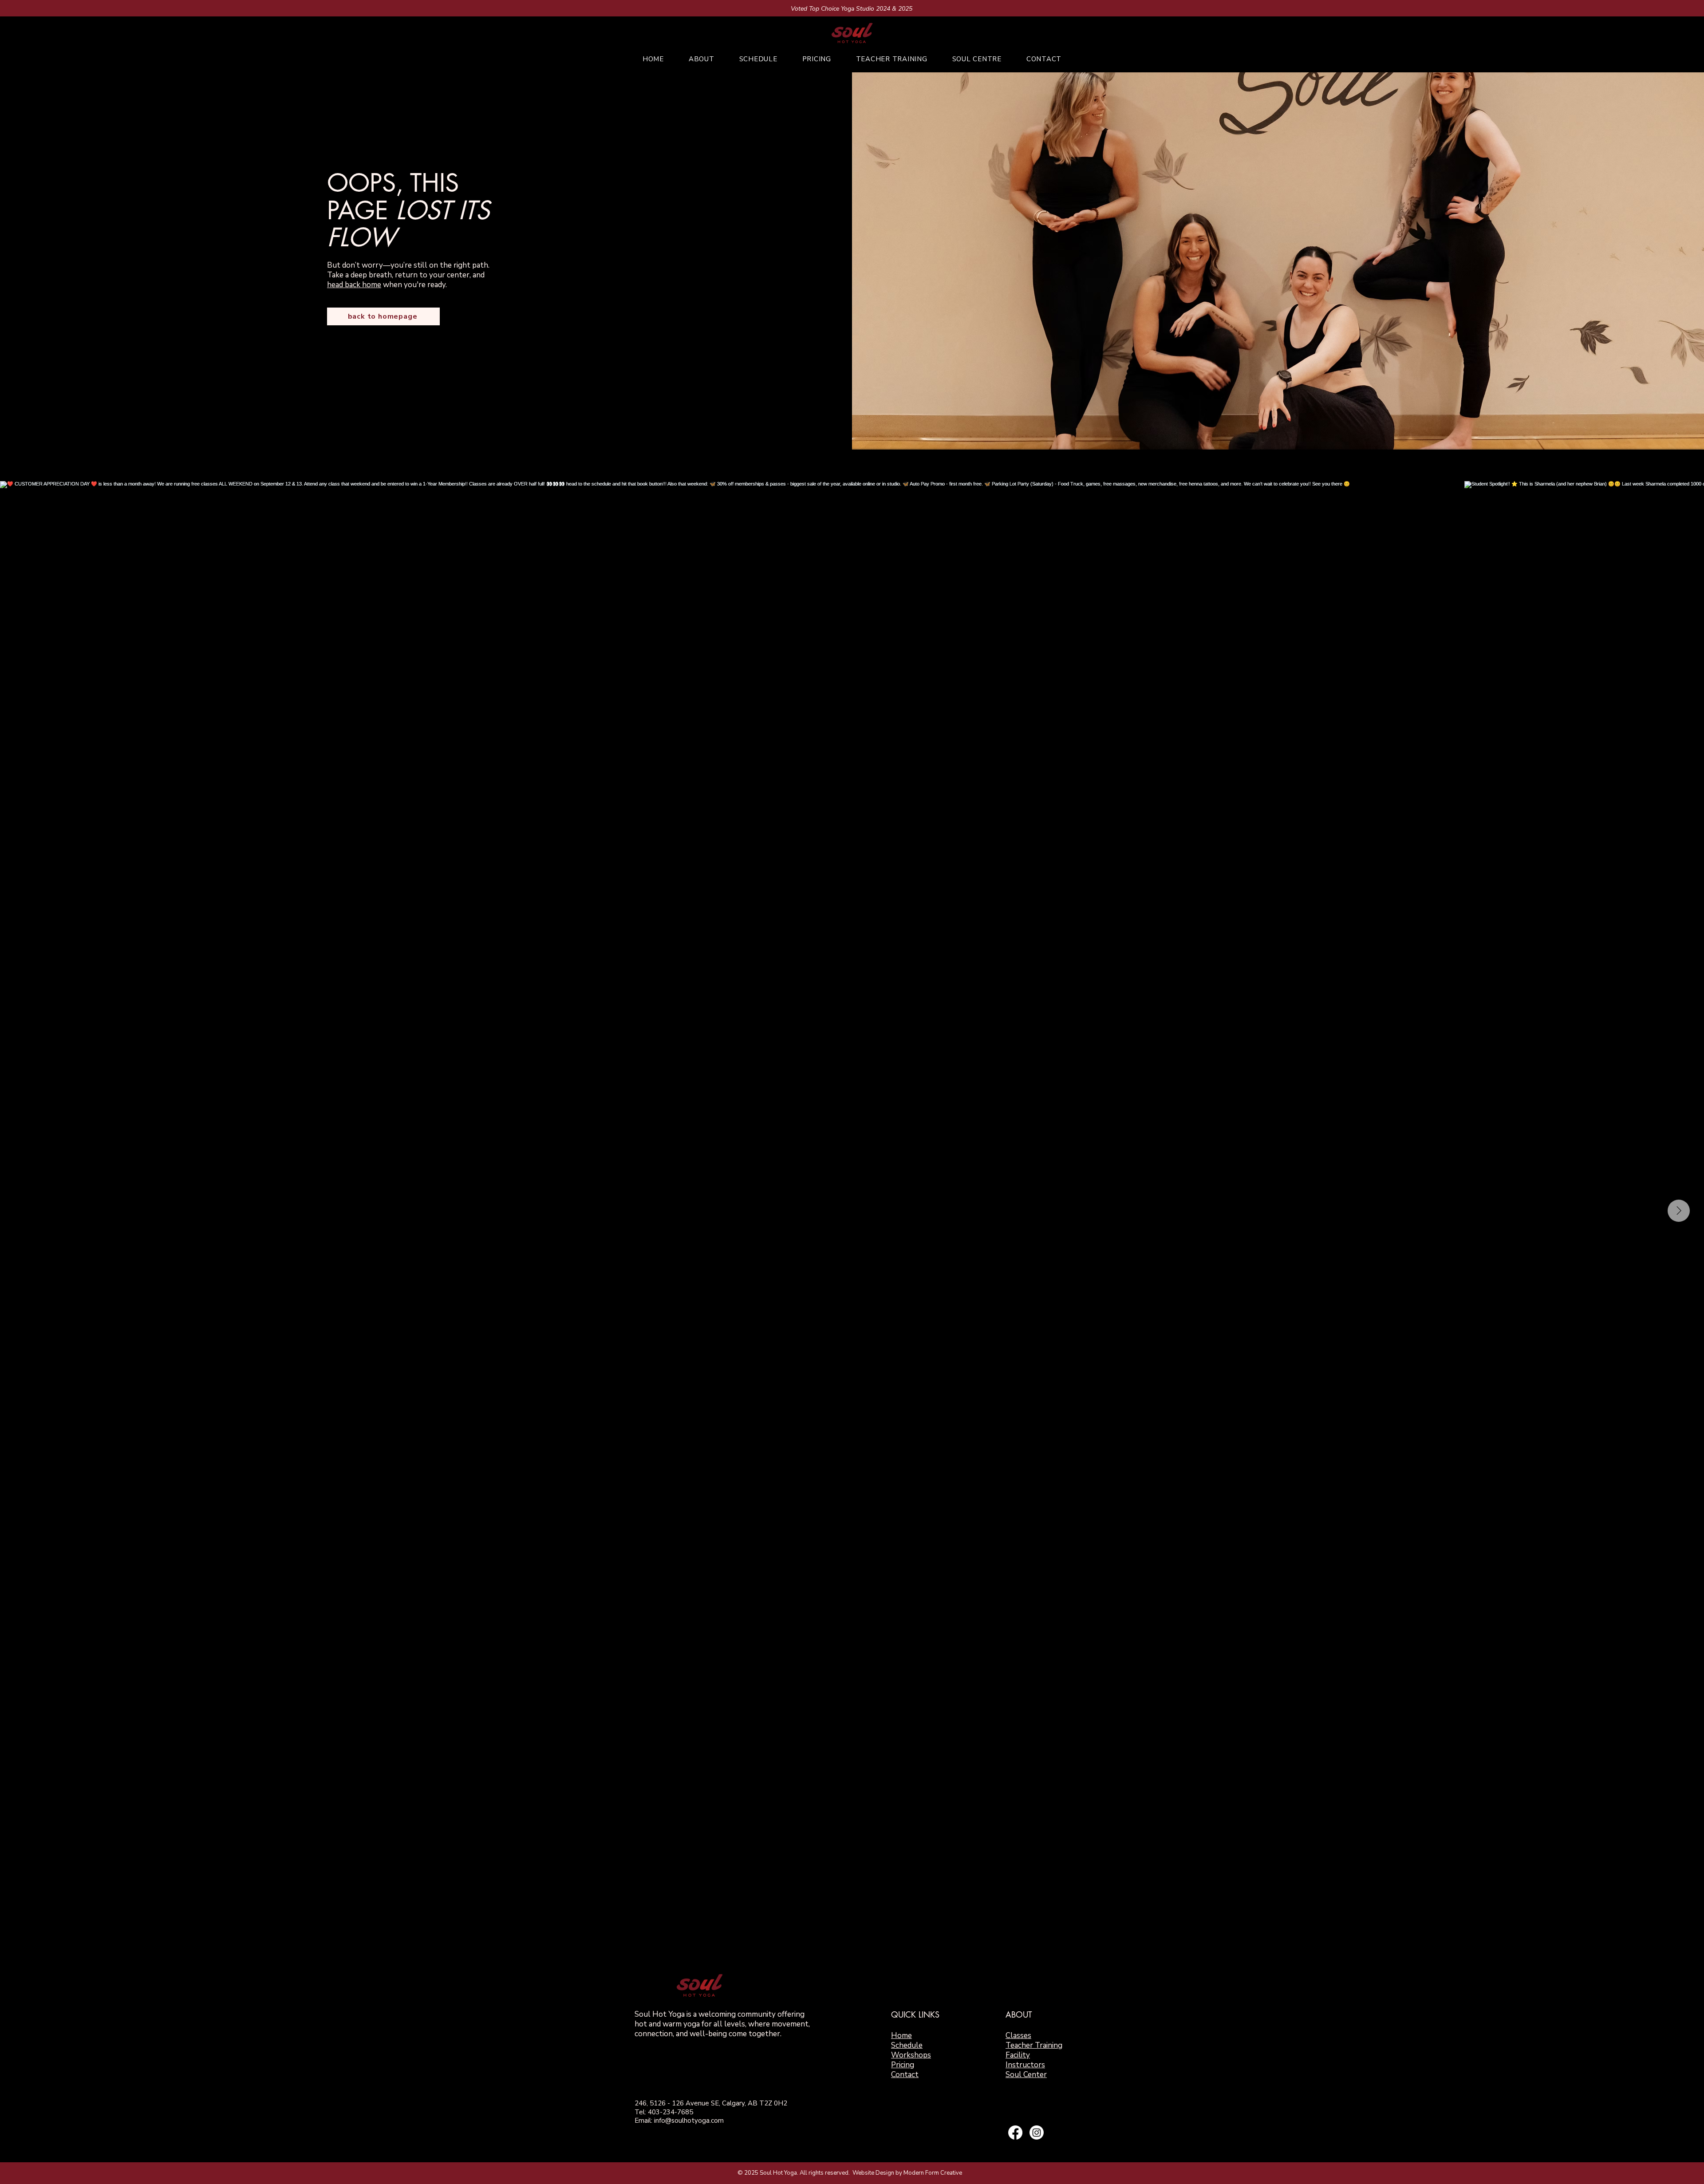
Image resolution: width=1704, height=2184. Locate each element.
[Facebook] (1015, 2133)
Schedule (907, 2045)
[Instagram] (1037, 2133)
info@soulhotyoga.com (689, 2121)
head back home (354, 285)
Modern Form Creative (933, 2173)
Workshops (911, 2055)
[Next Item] (1679, 1211)
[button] (702, 59)
